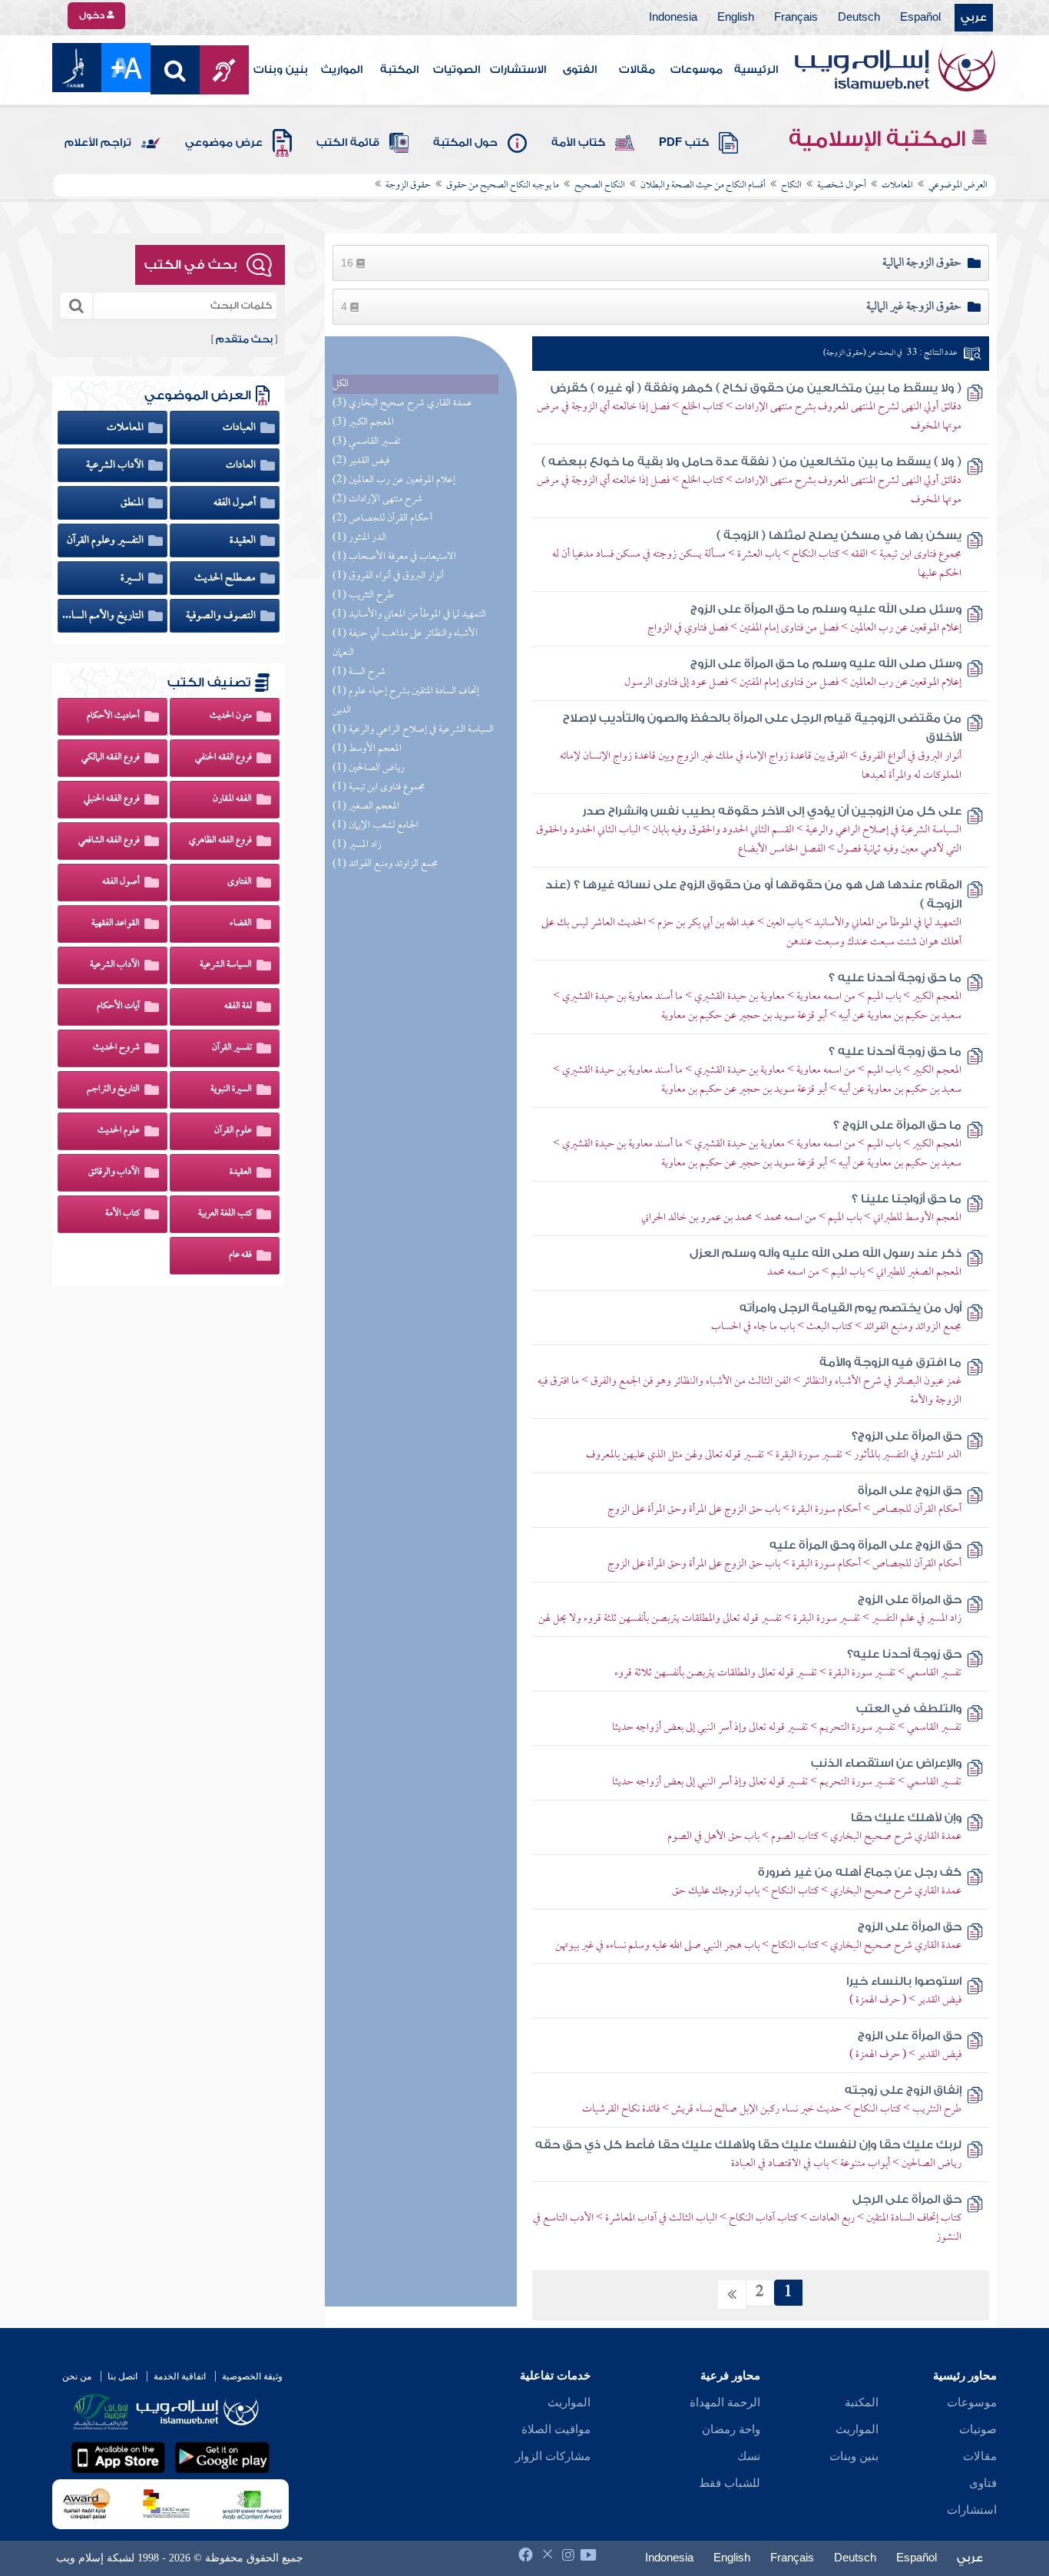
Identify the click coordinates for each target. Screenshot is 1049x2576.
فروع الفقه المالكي (111, 758)
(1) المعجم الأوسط (367, 749)
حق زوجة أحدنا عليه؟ (904, 1654)
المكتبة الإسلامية (880, 139)
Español (920, 18)
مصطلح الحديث (226, 578)
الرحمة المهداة (725, 2402)
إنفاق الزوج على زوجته (903, 2090)
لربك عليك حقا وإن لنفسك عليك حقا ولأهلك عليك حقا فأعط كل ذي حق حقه (748, 2145)
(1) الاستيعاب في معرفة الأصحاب (394, 557)
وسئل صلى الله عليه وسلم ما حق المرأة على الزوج (826, 609)
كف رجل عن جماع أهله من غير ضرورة (860, 1872)
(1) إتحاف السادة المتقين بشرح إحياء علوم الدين (406, 701)
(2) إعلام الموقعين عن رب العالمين (394, 480)
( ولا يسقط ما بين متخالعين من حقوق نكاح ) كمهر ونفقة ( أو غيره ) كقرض (756, 388)
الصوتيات (457, 70)
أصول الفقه (236, 503)
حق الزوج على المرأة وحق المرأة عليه (865, 1545)
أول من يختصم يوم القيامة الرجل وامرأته (850, 1308)
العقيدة (244, 541)
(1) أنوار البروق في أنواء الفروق (388, 576)
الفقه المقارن (232, 799)
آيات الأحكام (118, 1007)
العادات (242, 465)
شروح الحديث (116, 1048)
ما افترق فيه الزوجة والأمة (890, 1362)
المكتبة (399, 70)
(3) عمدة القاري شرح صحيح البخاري (402, 403)
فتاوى (983, 2483)
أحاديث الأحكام (113, 716)
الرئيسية (756, 70)
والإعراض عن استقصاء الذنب (886, 1763)
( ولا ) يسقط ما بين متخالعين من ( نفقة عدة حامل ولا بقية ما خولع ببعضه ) (751, 462)
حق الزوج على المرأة (910, 1491)
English (736, 18)
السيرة (133, 578)
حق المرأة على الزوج (910, 1600)
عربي (974, 18)
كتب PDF (684, 143)
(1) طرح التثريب (363, 595)
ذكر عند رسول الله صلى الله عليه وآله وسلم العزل (826, 1253)
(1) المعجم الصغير (366, 807)
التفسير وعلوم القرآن (106, 541)
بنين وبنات (281, 70)
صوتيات (978, 2429)
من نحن (77, 2376)
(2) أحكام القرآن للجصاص (382, 519)
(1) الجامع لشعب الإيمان (376, 826)
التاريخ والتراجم (113, 1090)
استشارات (972, 2510)
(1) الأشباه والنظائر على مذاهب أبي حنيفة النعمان (405, 643)
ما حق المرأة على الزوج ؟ (897, 1125)
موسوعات (697, 70)
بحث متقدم (244, 339)
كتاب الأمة (578, 143)
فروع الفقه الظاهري (220, 841)
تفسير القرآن (232, 1048)
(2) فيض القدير (361, 461)
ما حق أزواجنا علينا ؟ (907, 1199)
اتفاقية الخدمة (180, 2376)
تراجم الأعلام (98, 143)
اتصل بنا (122, 2376)
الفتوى (580, 70)
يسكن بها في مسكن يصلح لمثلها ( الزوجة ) (839, 536)
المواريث (342, 70)
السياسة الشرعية (226, 965)
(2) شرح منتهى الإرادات (377, 499)
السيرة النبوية (231, 1090)
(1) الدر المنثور (359, 538)
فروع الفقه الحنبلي (112, 799)
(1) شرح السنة (359, 672)
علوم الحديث (119, 1131)
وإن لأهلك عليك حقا (906, 1818)
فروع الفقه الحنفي (223, 758)
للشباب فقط (730, 2483)
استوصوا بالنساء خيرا (904, 1981)
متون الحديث (231, 716)
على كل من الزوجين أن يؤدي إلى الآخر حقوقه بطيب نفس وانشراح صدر (772, 811)
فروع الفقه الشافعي (109, 841)
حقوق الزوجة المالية (922, 263)
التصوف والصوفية (222, 616)
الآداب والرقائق (114, 1172)
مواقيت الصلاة (556, 2429)
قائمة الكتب (348, 143)
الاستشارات (518, 70)
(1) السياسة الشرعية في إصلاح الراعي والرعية (413, 730)
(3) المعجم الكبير (363, 423)
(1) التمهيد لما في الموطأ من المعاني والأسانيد (409, 615)
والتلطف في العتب (909, 1709)
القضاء (241, 924)
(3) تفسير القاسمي (366, 442)
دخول (93, 15)
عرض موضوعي (224, 143)
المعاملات (126, 428)
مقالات (637, 70)
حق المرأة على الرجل (907, 2199)
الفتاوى (240, 882)
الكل (341, 384)
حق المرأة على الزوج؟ (907, 1436)
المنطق (133, 503)
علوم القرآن (233, 1131)
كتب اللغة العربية (225, 1214)
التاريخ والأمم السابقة (104, 616)
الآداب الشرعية (116, 465)
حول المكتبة (465, 143)
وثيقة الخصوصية (252, 2376)
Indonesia (673, 18)
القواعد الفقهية (116, 924)
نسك (749, 2456)
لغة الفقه (238, 1007)
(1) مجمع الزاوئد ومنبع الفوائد (385, 864)
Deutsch (859, 18)
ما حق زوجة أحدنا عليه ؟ (895, 978)
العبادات (240, 428)
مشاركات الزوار (553, 2456)
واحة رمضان (731, 2429)
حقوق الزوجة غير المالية (914, 307)
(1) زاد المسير (357, 845)
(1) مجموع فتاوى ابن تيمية (379, 787)
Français (796, 18)
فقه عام (240, 1255)
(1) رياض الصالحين (369, 768)
